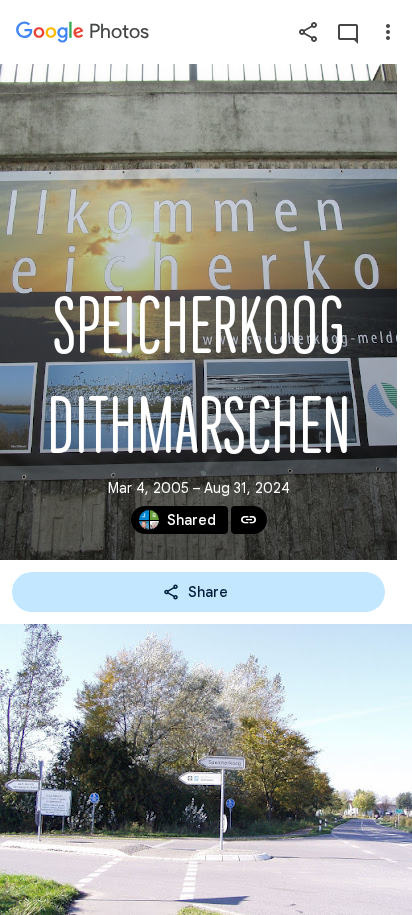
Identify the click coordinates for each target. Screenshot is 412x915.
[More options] (388, 32)
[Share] (308, 32)
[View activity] (348, 32)
